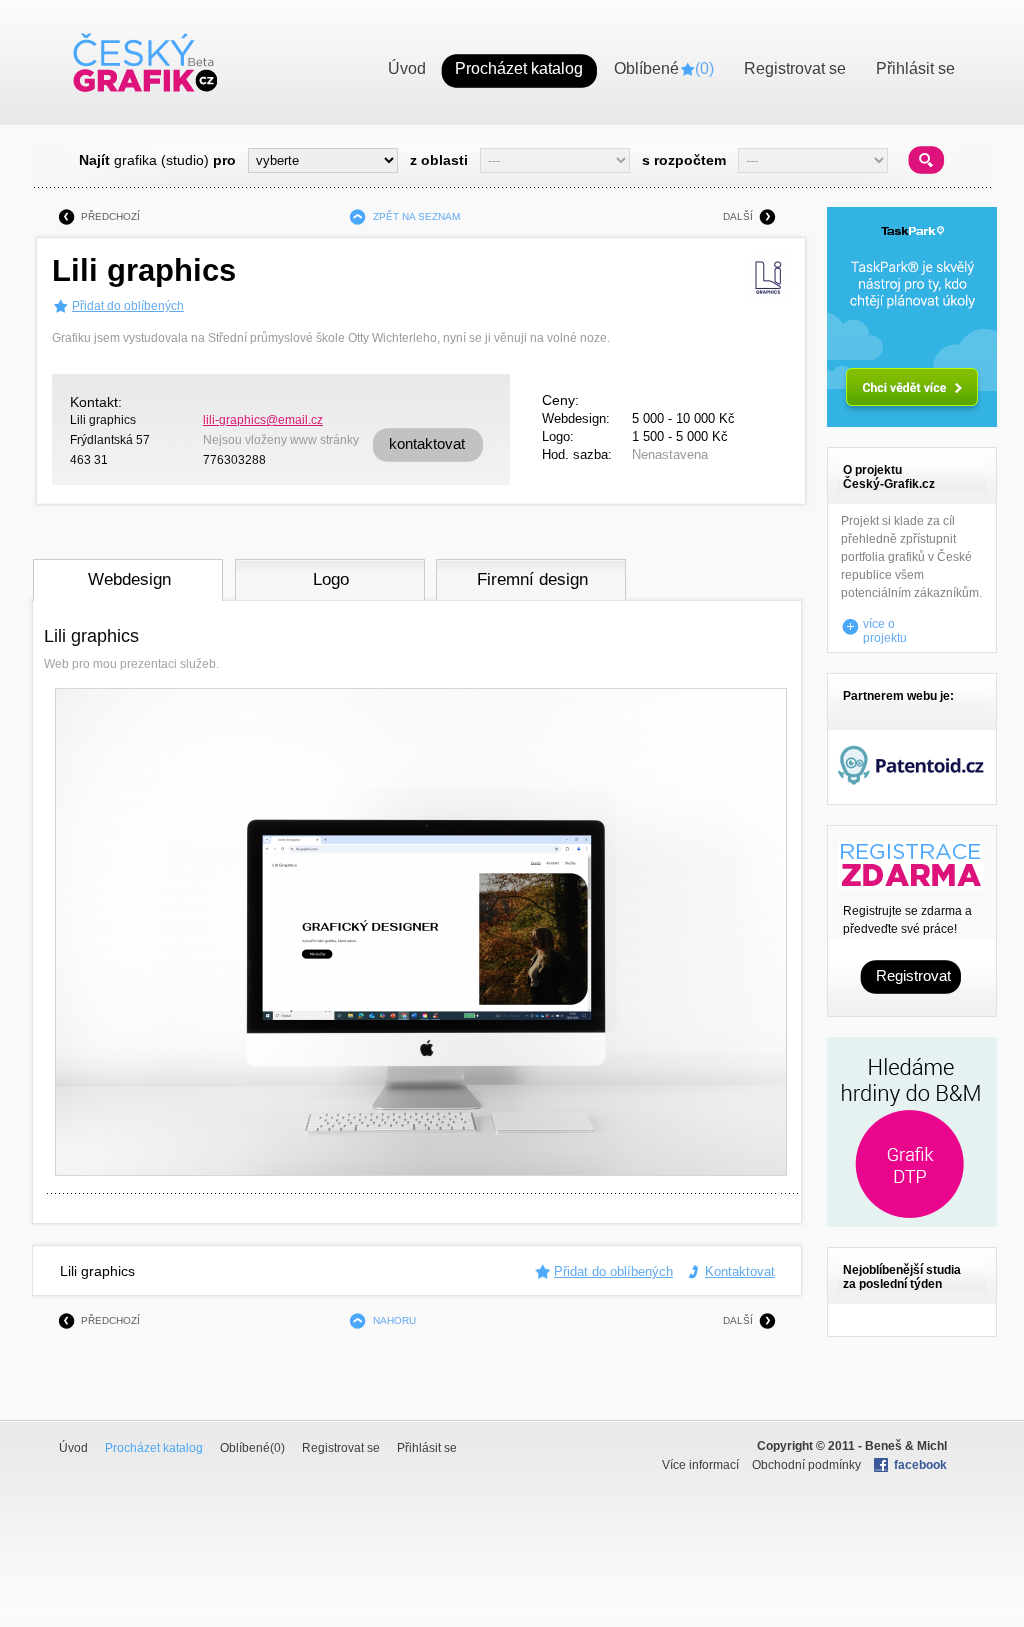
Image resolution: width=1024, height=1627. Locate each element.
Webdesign (129, 579)
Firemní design (532, 579)
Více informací (700, 1465)
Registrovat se (341, 1448)
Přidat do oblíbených (128, 306)
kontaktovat (427, 443)
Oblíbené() (252, 1448)
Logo (331, 579)
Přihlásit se (427, 1448)
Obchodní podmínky (806, 1465)
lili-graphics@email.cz (263, 420)
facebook (920, 1465)
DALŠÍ (738, 216)
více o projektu (885, 627)
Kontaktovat (740, 1271)
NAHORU (394, 1320)
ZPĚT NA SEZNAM (416, 216)
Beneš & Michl (906, 1446)
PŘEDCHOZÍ (110, 216)
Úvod (73, 1448)
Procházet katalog (154, 1448)
